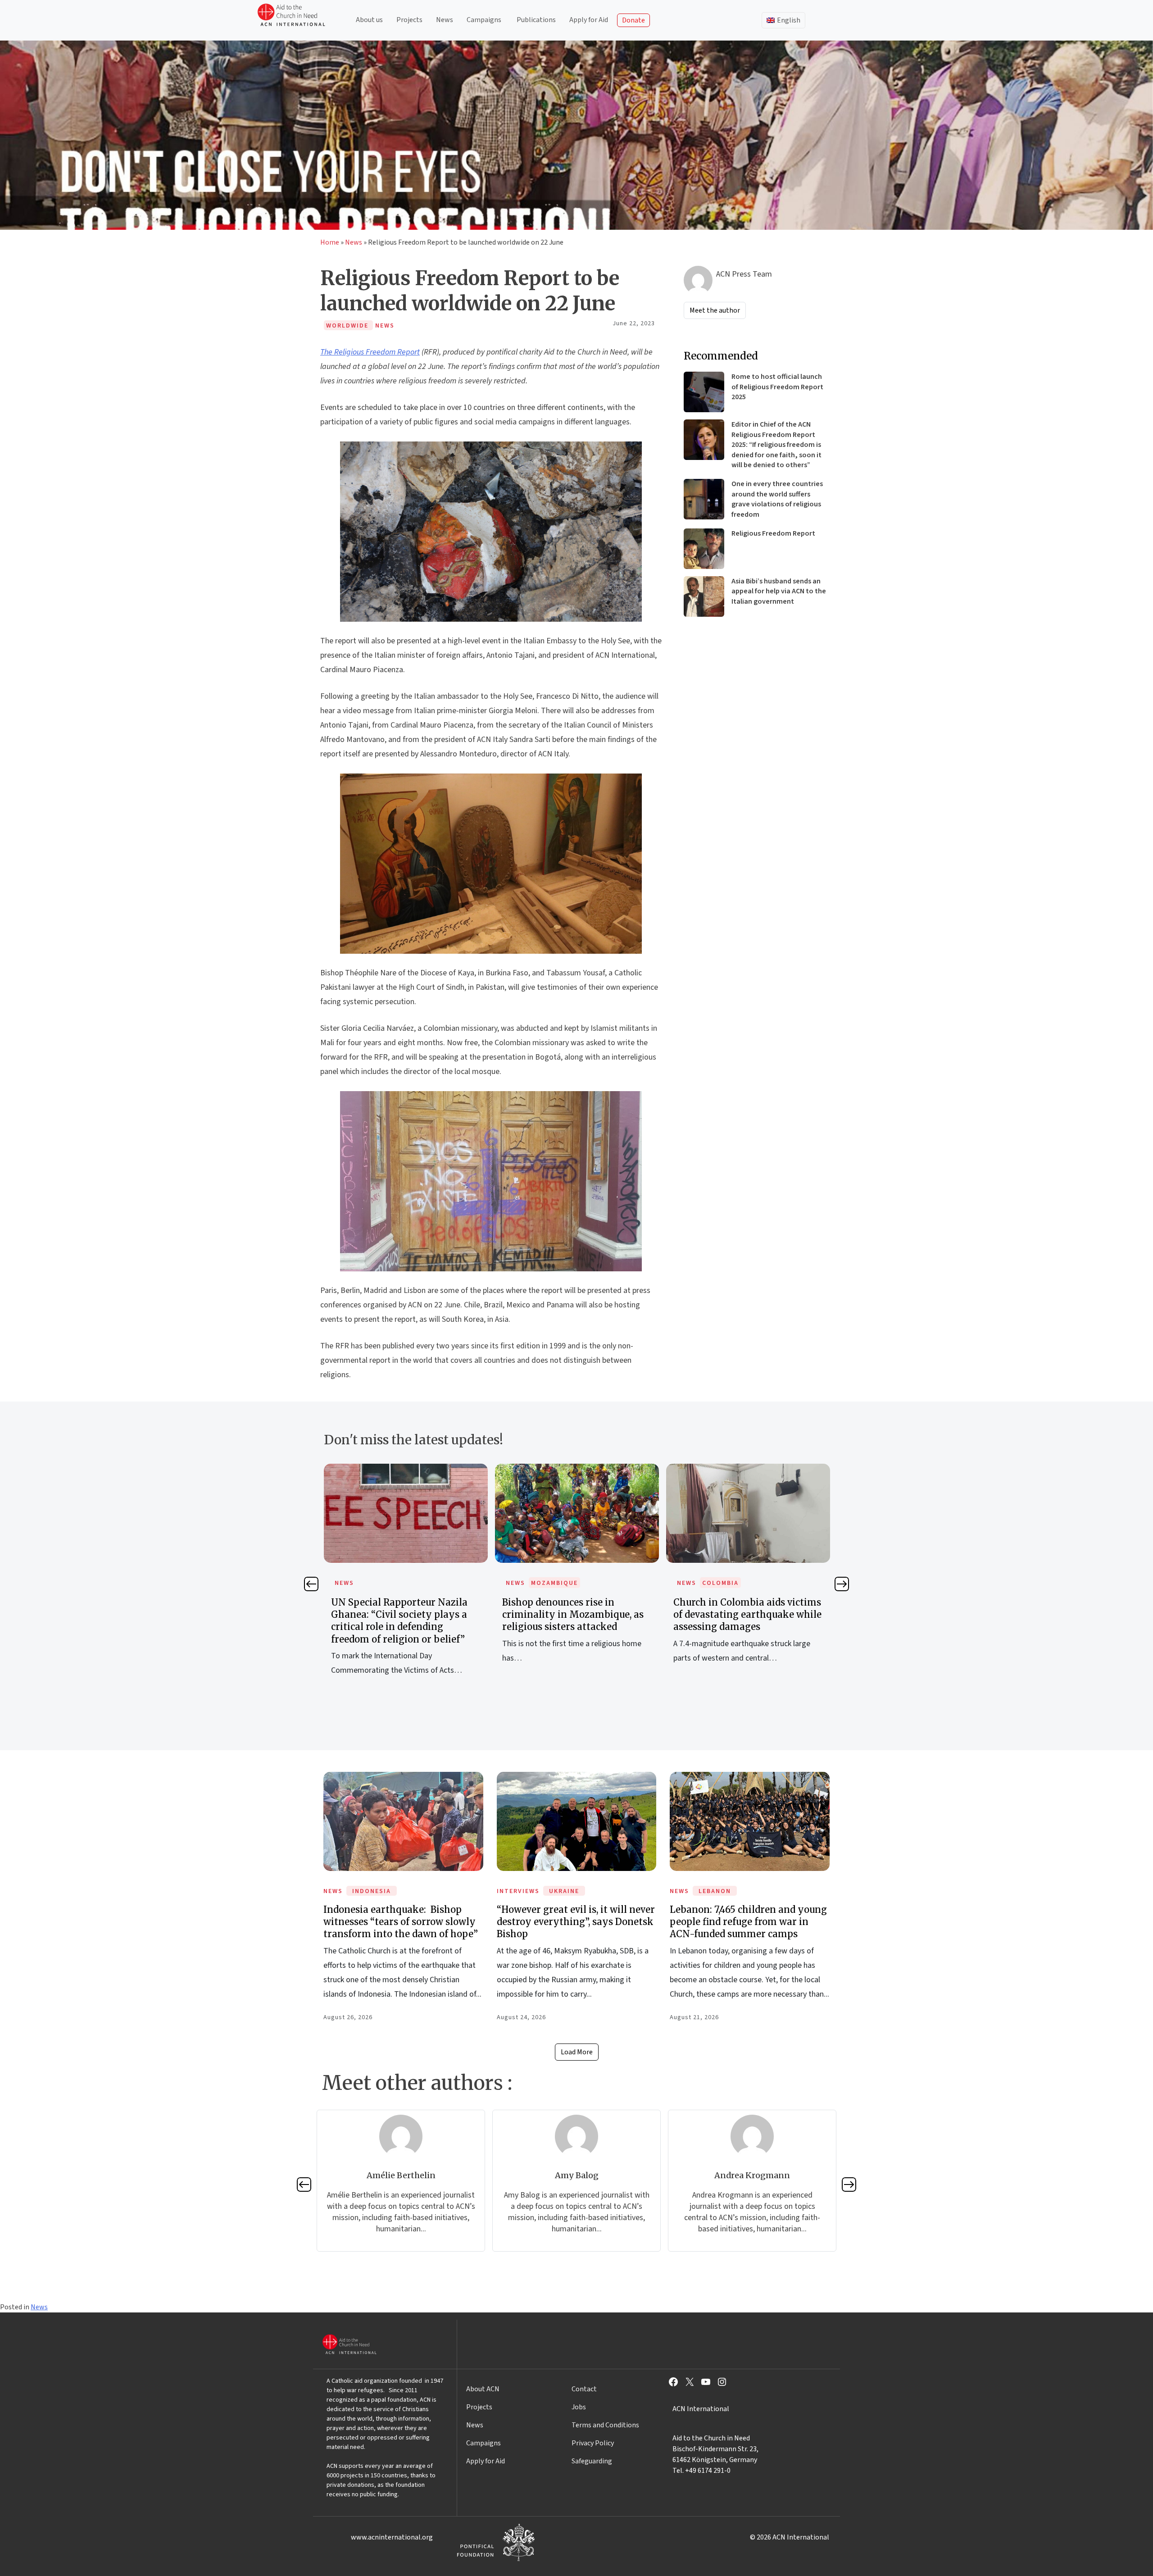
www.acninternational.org (392, 2537)
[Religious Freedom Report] (704, 549)
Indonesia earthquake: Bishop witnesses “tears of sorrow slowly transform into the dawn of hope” (401, 1922)
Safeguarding (592, 2461)
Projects (409, 20)
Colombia (549, 1583)
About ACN (483, 2389)
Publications (536, 20)
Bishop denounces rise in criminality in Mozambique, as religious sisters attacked (402, 1614)
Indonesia (372, 1891)
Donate (633, 20)
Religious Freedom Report (773, 533)
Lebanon (715, 1891)
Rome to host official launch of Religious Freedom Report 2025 (777, 387)
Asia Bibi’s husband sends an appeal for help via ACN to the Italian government (779, 591)
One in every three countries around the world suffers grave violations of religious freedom (777, 499)
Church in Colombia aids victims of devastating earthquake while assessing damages (576, 1614)
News (445, 20)
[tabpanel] (406, 1573)
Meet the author (715, 310)
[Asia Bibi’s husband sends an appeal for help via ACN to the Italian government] (704, 596)
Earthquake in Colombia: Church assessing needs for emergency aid (748, 1614)
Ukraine (564, 1891)
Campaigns (484, 20)
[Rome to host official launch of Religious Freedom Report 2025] (704, 392)
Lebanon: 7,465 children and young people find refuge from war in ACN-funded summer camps (748, 1922)
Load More (577, 2052)
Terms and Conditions (605, 2425)
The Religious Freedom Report (370, 352)
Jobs (579, 2407)
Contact (584, 2389)
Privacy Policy (593, 2443)
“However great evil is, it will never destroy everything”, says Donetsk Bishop (576, 1922)
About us (369, 20)
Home (330, 242)
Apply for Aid (589, 20)
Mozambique (383, 1583)
